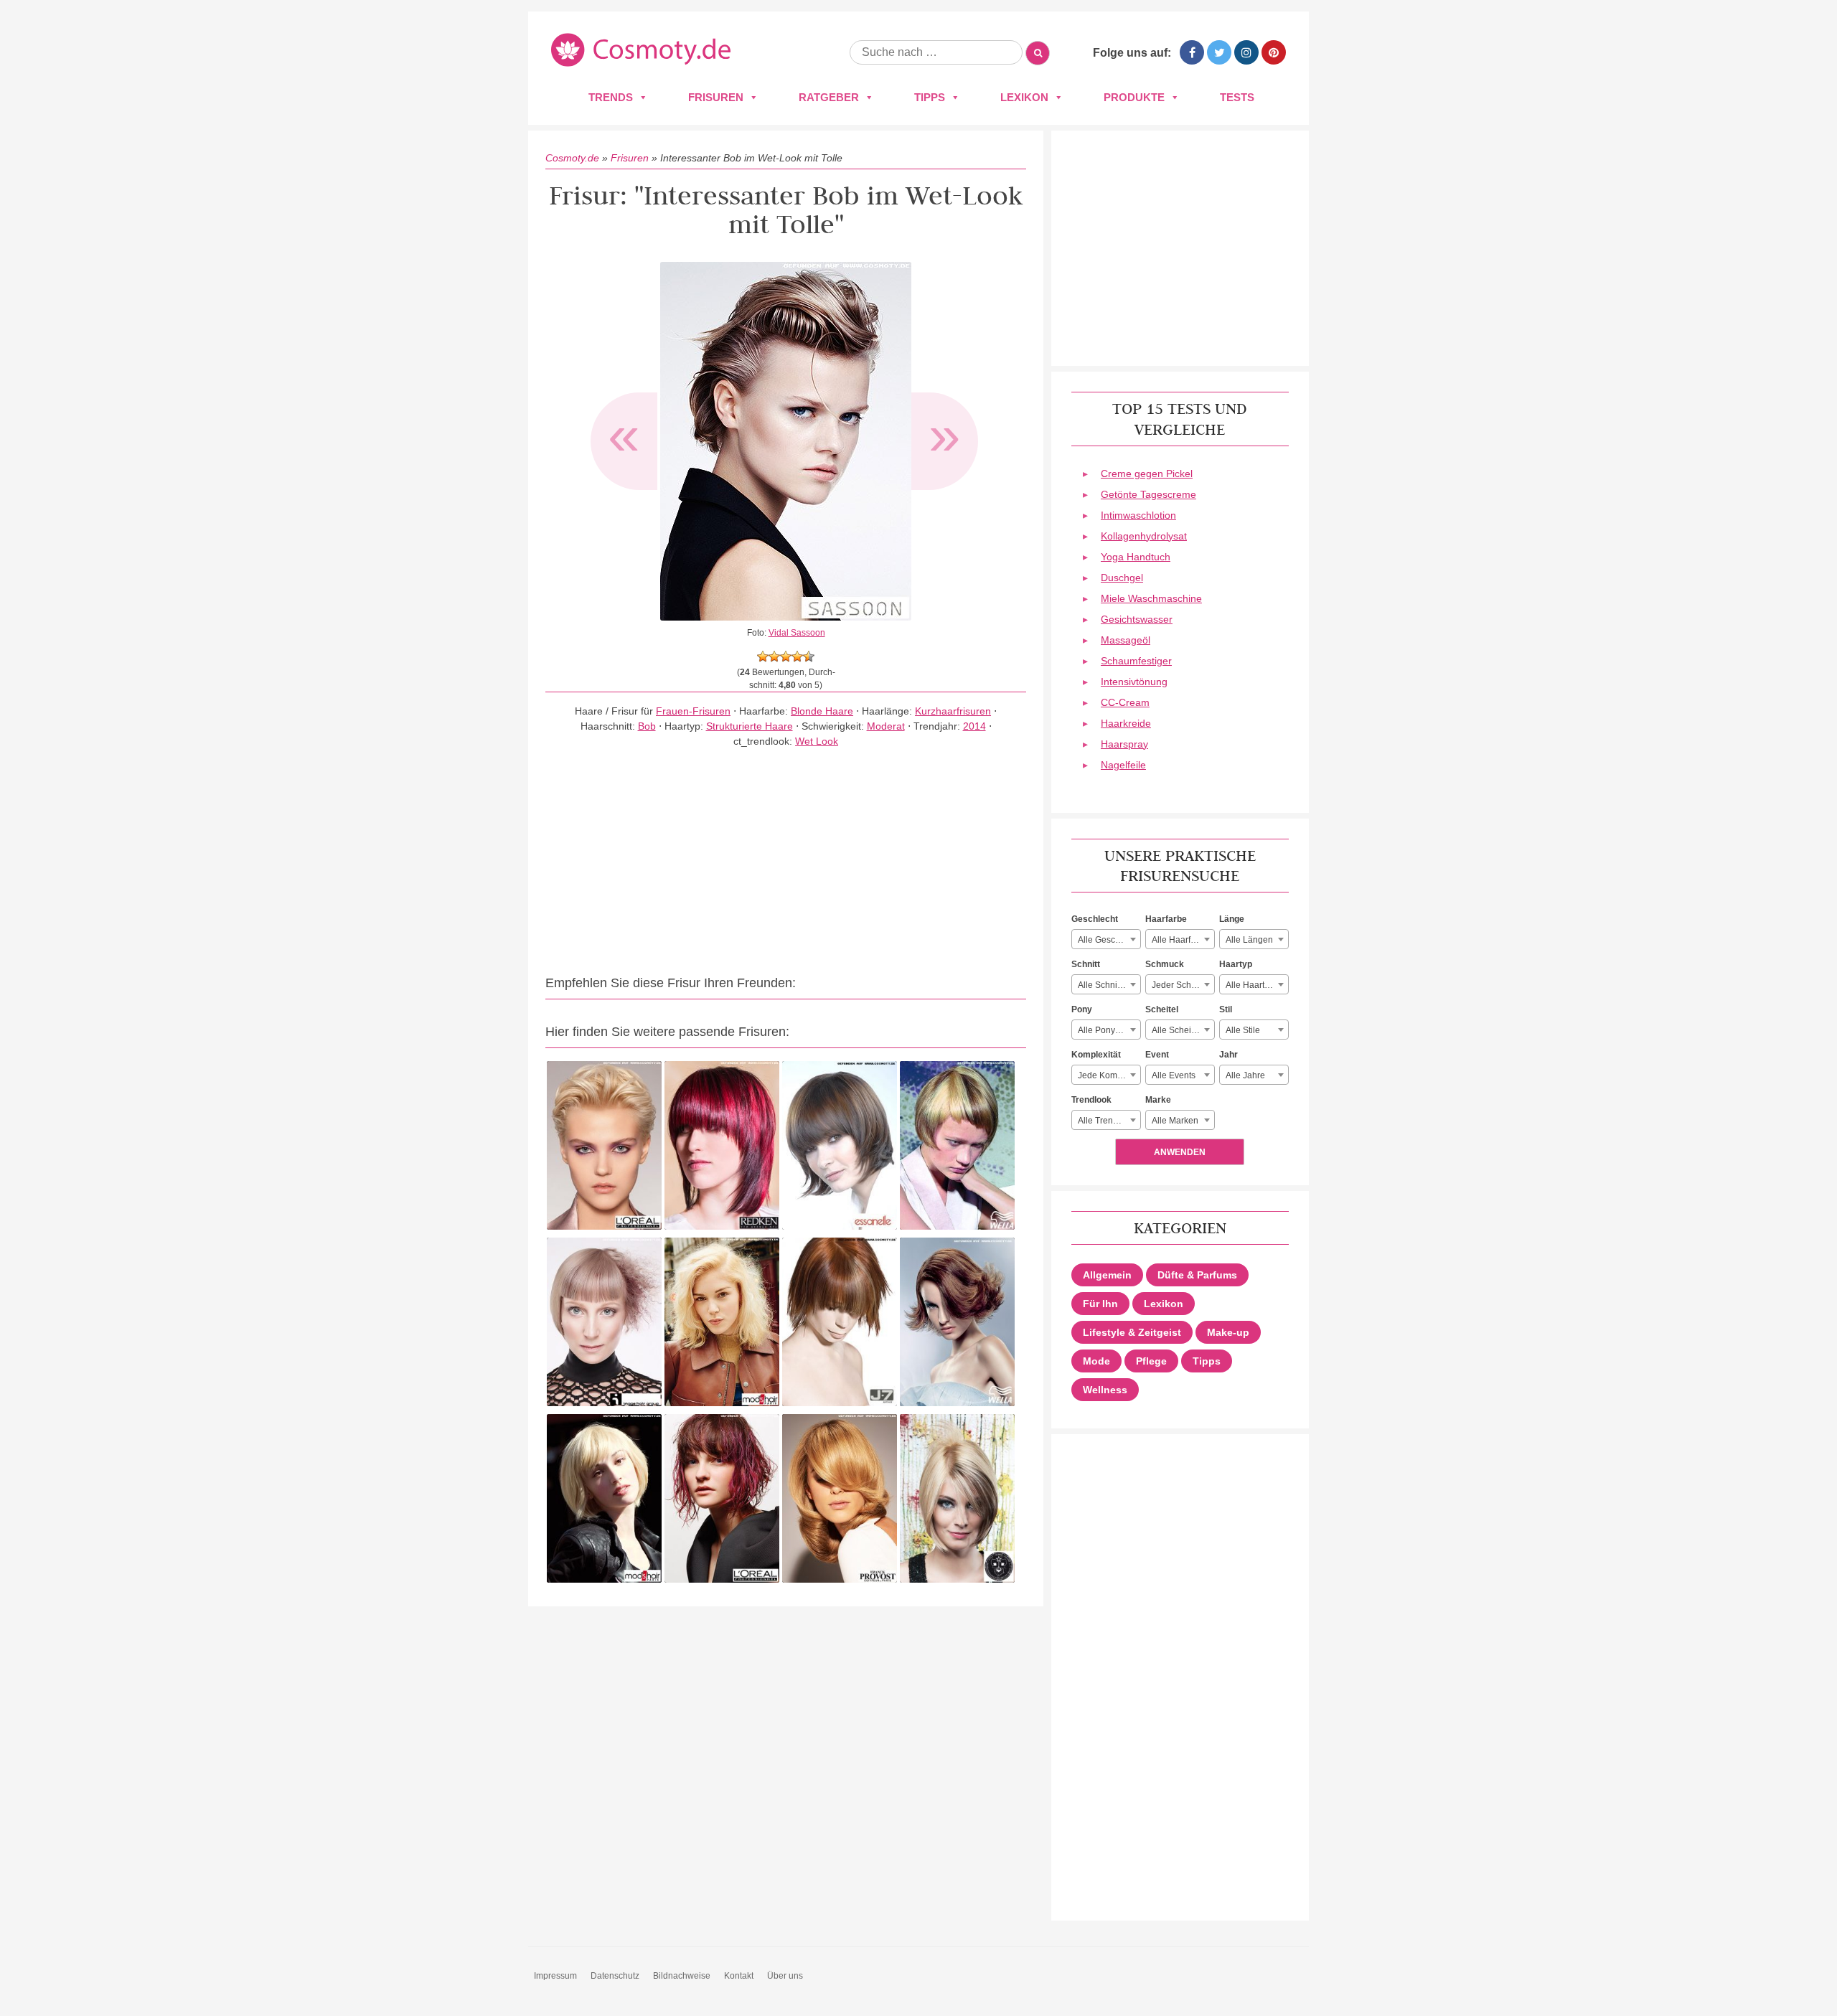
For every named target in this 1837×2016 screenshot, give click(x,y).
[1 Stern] (763, 656)
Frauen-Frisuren (693, 711)
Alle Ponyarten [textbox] (1107, 1030)
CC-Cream (1125, 702)
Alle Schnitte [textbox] (1102, 985)
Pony (1082, 1009)
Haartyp (1236, 964)
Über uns (785, 1976)
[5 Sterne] (809, 656)
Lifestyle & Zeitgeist (1132, 1332)
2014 (974, 726)
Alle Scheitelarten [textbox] (1183, 1030)
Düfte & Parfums (1197, 1275)
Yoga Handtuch (1136, 557)
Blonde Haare (822, 711)
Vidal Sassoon (797, 633)
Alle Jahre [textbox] (1245, 1075)
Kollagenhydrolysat (1144, 536)
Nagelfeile (1123, 765)
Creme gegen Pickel (1147, 474)
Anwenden (1180, 1152)
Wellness (1105, 1390)
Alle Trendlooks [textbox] (1108, 1121)
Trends (611, 97)
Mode (1096, 1361)
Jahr (1228, 1055)
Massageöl (1126, 640)
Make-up (1228, 1332)
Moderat (886, 726)
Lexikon (1024, 97)
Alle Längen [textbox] (1249, 940)
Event (1157, 1055)
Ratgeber (829, 97)
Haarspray (1124, 744)
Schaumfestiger (1136, 661)
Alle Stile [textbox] (1243, 1030)
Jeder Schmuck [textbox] (1182, 985)
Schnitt (1086, 964)
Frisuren (716, 97)
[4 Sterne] (797, 656)
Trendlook (1091, 1100)
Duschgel (1122, 578)
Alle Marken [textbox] (1175, 1121)
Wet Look (817, 741)
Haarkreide (1126, 723)
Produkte (1134, 97)
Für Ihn (1100, 1304)
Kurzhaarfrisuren (953, 711)
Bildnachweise (682, 1976)
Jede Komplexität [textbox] (1109, 1075)
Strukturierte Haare (750, 726)
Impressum (555, 1976)
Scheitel (1162, 1009)
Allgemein (1107, 1275)
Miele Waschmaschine (1151, 598)
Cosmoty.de (572, 158)
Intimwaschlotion (1138, 515)
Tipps (930, 97)
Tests (1237, 97)
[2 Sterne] (774, 656)
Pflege (1151, 1361)
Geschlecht (1095, 919)
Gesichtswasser (1137, 619)
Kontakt (739, 1976)
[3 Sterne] (786, 656)
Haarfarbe (1166, 919)
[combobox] (1106, 939)
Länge (1232, 919)
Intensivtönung (1134, 682)
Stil (1226, 1009)
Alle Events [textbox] (1174, 1075)
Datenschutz (615, 1976)
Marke (1158, 1100)
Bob (647, 726)
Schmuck (1165, 964)
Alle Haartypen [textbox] (1255, 985)
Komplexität (1096, 1055)
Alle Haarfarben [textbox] (1183, 940)
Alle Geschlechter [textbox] (1109, 940)
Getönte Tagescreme (1148, 494)
